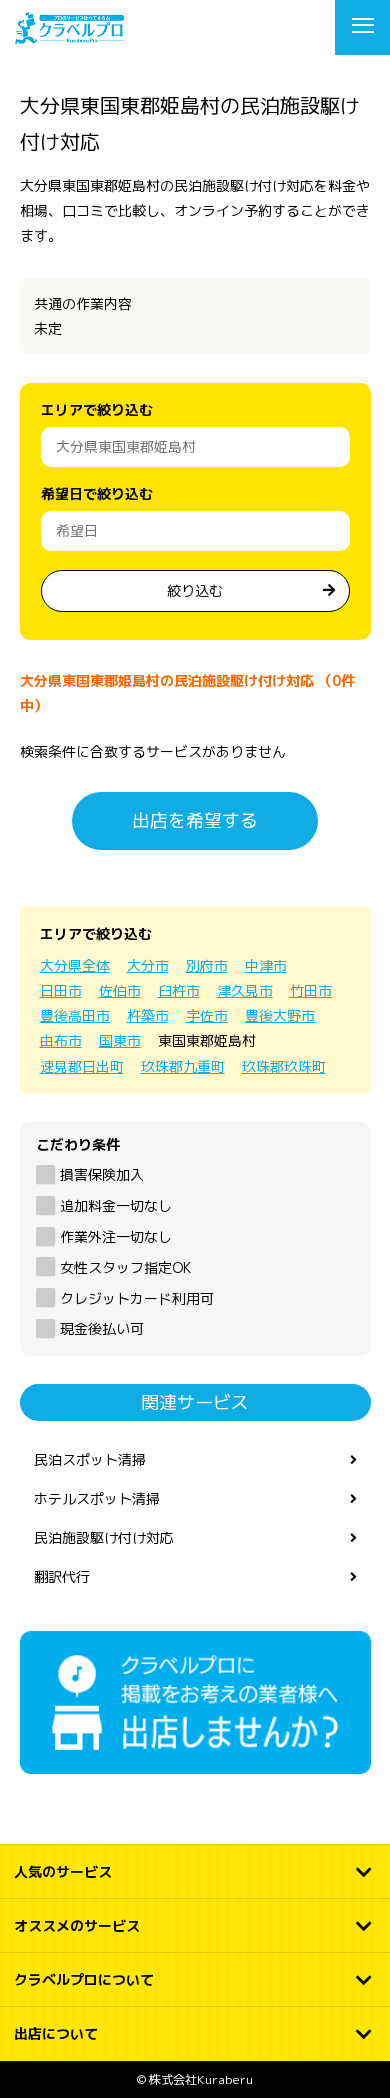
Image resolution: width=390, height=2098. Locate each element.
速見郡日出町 (82, 1066)
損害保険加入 (102, 1174)
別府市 (207, 965)
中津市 (266, 965)
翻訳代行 (62, 1576)
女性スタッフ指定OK (125, 1267)
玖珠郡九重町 (183, 1066)
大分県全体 (75, 965)
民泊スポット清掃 (90, 1459)
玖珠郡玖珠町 (284, 1066)
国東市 (120, 1040)
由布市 (61, 1040)
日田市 (61, 990)
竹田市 (311, 990)
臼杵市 (179, 990)
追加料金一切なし (116, 1205)
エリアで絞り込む (97, 409)
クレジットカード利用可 (137, 1298)
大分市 (148, 965)
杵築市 (148, 1015)
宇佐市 (207, 1015)
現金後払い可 (102, 1328)
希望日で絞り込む (97, 493)
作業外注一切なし (116, 1236)
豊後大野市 (280, 1015)
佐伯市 (120, 990)
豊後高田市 (75, 1015)
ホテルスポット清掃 (97, 1498)
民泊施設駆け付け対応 (104, 1537)
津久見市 (245, 990)
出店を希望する (195, 820)
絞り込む (195, 590)
